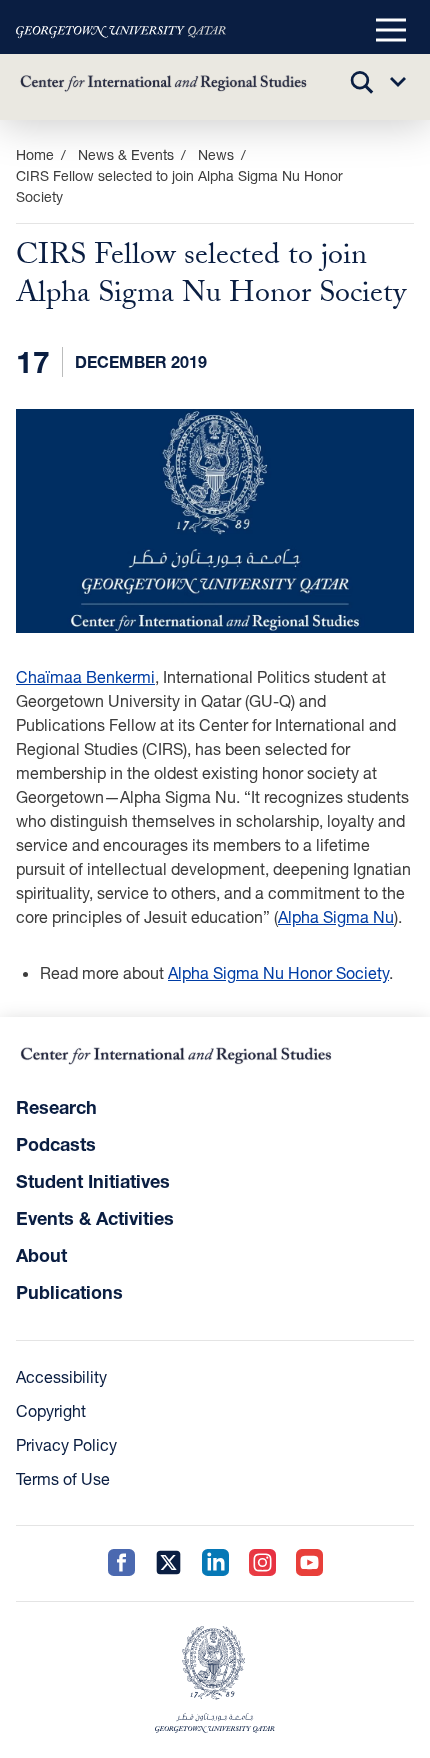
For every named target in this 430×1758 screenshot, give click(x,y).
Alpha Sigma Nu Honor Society (278, 972)
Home (35, 154)
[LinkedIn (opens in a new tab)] (215, 1563)
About (41, 1255)
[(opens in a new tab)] (121, 31)
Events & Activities (95, 1218)
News (216, 154)
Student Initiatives (93, 1181)
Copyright (51, 1410)
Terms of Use (63, 1478)
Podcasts (56, 1144)
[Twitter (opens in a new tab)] (168, 1563)
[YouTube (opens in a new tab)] (309, 1563)
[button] (391, 31)
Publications (69, 1292)
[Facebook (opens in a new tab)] (121, 1563)
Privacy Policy (66, 1444)
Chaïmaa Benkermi (85, 676)
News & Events (126, 154)
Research (56, 1107)
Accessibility (61, 1376)
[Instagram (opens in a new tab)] (262, 1563)
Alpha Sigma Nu (336, 916)
